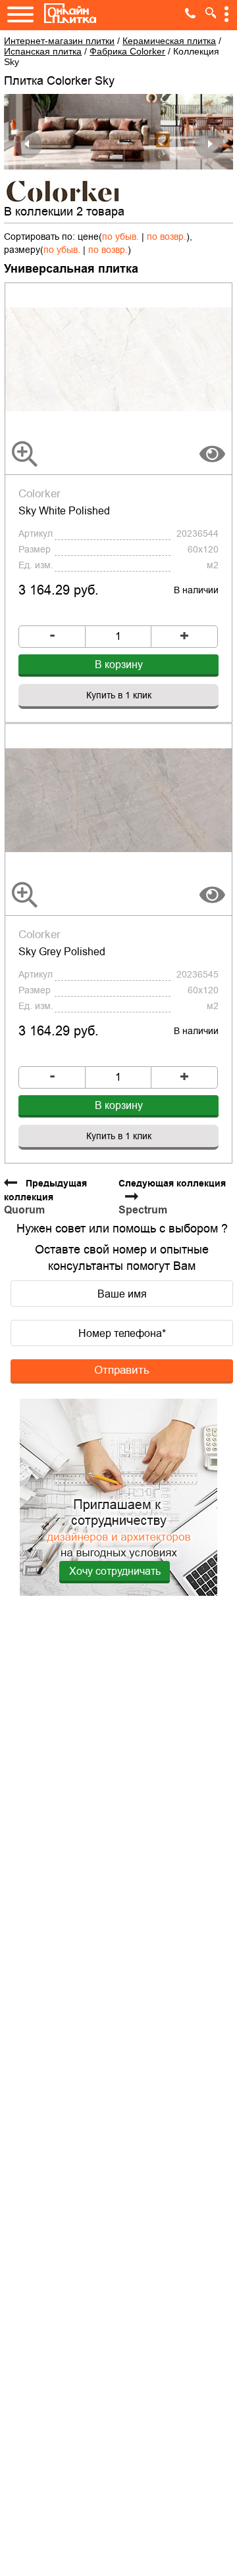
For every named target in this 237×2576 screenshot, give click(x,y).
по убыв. (120, 237)
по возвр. (167, 237)
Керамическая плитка (169, 41)
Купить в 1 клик (119, 695)
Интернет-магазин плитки (59, 41)
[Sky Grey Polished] (118, 800)
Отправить (122, 1370)
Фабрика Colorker (127, 51)
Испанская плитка (43, 51)
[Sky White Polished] (118, 359)
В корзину (119, 665)
